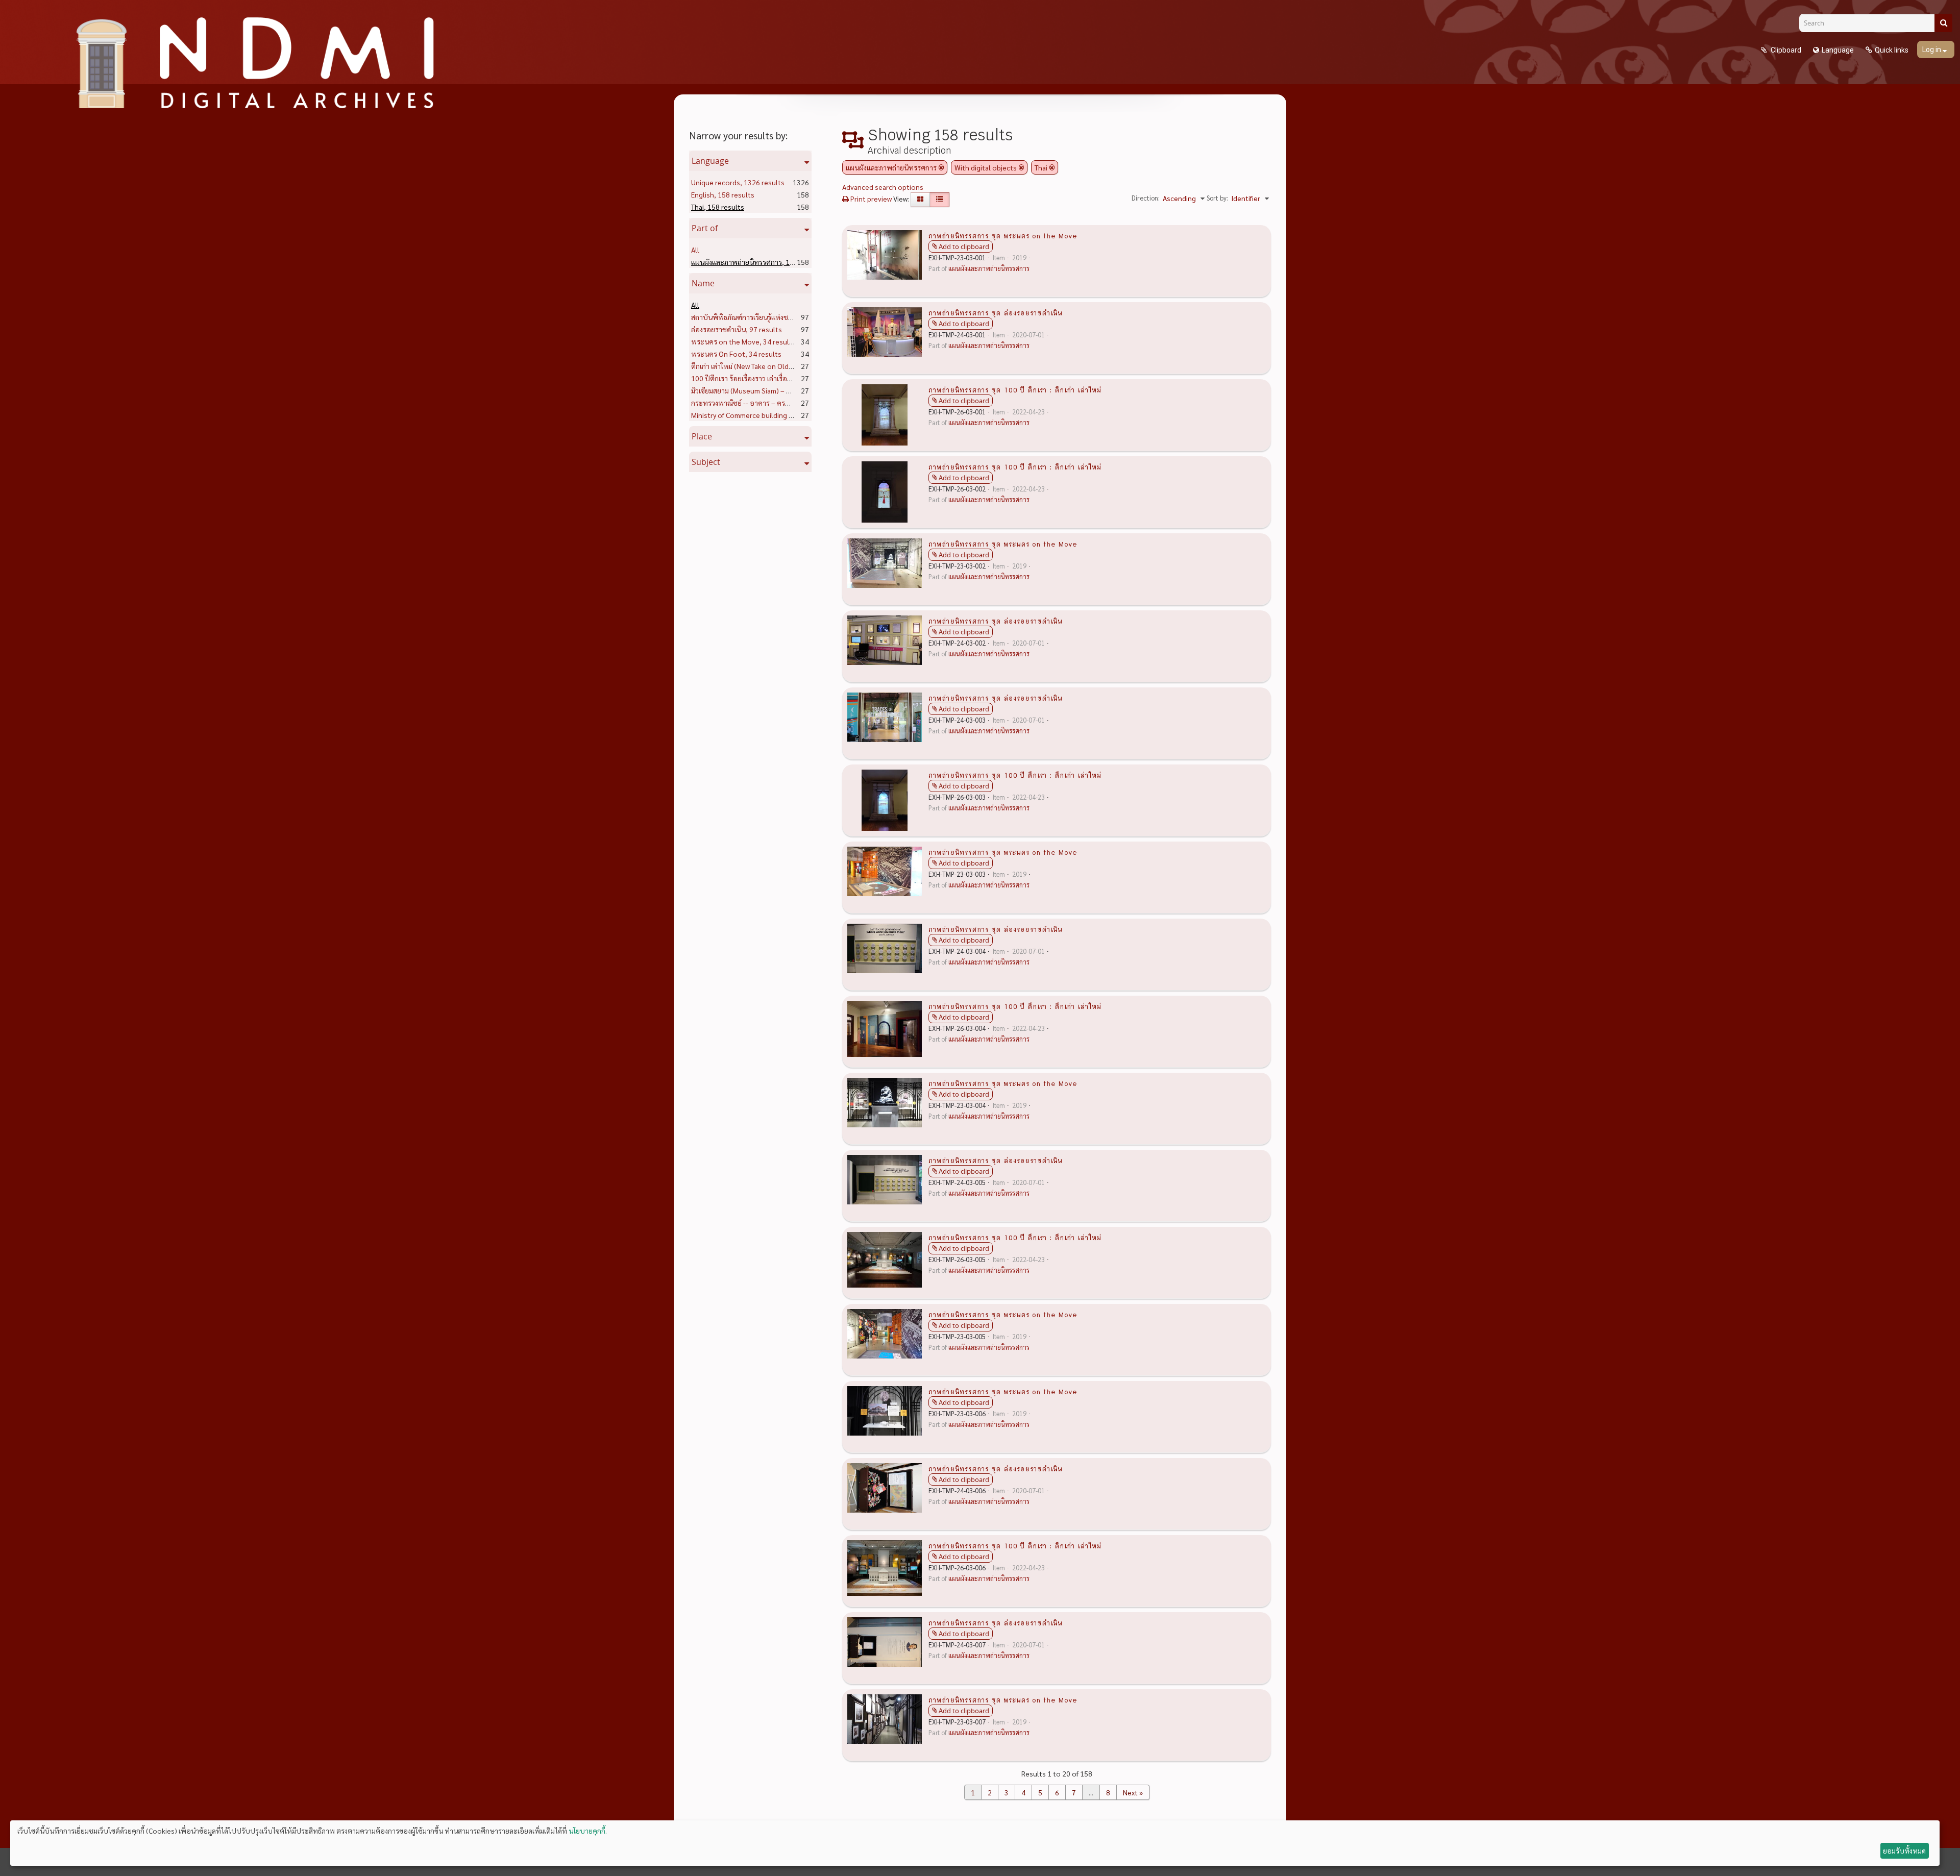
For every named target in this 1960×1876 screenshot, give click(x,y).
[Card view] (920, 200)
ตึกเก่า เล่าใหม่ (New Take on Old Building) (773, 366)
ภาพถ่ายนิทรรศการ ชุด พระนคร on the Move (1003, 235)
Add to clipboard (964, 246)
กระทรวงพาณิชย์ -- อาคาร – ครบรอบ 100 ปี (776, 403)
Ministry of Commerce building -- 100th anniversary (790, 415)
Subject (706, 462)
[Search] (1943, 23)
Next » (1133, 1792)
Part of (705, 228)
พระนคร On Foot (736, 354)
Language (1838, 50)
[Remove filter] (941, 167)
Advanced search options (883, 187)
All (695, 250)
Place (702, 436)
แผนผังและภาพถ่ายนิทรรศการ (757, 262)
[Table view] (939, 200)
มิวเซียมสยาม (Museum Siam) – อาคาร (767, 390)
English (723, 194)
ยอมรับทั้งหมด (1904, 1850)
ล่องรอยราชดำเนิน (737, 329)
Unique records (738, 182)
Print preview (870, 199)
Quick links (1892, 50)
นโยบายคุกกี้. (588, 1831)
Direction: (1146, 198)
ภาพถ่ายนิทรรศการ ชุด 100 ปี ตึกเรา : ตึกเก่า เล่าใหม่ (1015, 389)
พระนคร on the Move (743, 341)
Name (703, 283)
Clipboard (1785, 50)
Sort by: (1217, 198)
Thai (718, 207)
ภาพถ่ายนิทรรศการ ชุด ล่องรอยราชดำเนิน (995, 312)
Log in (1932, 50)
